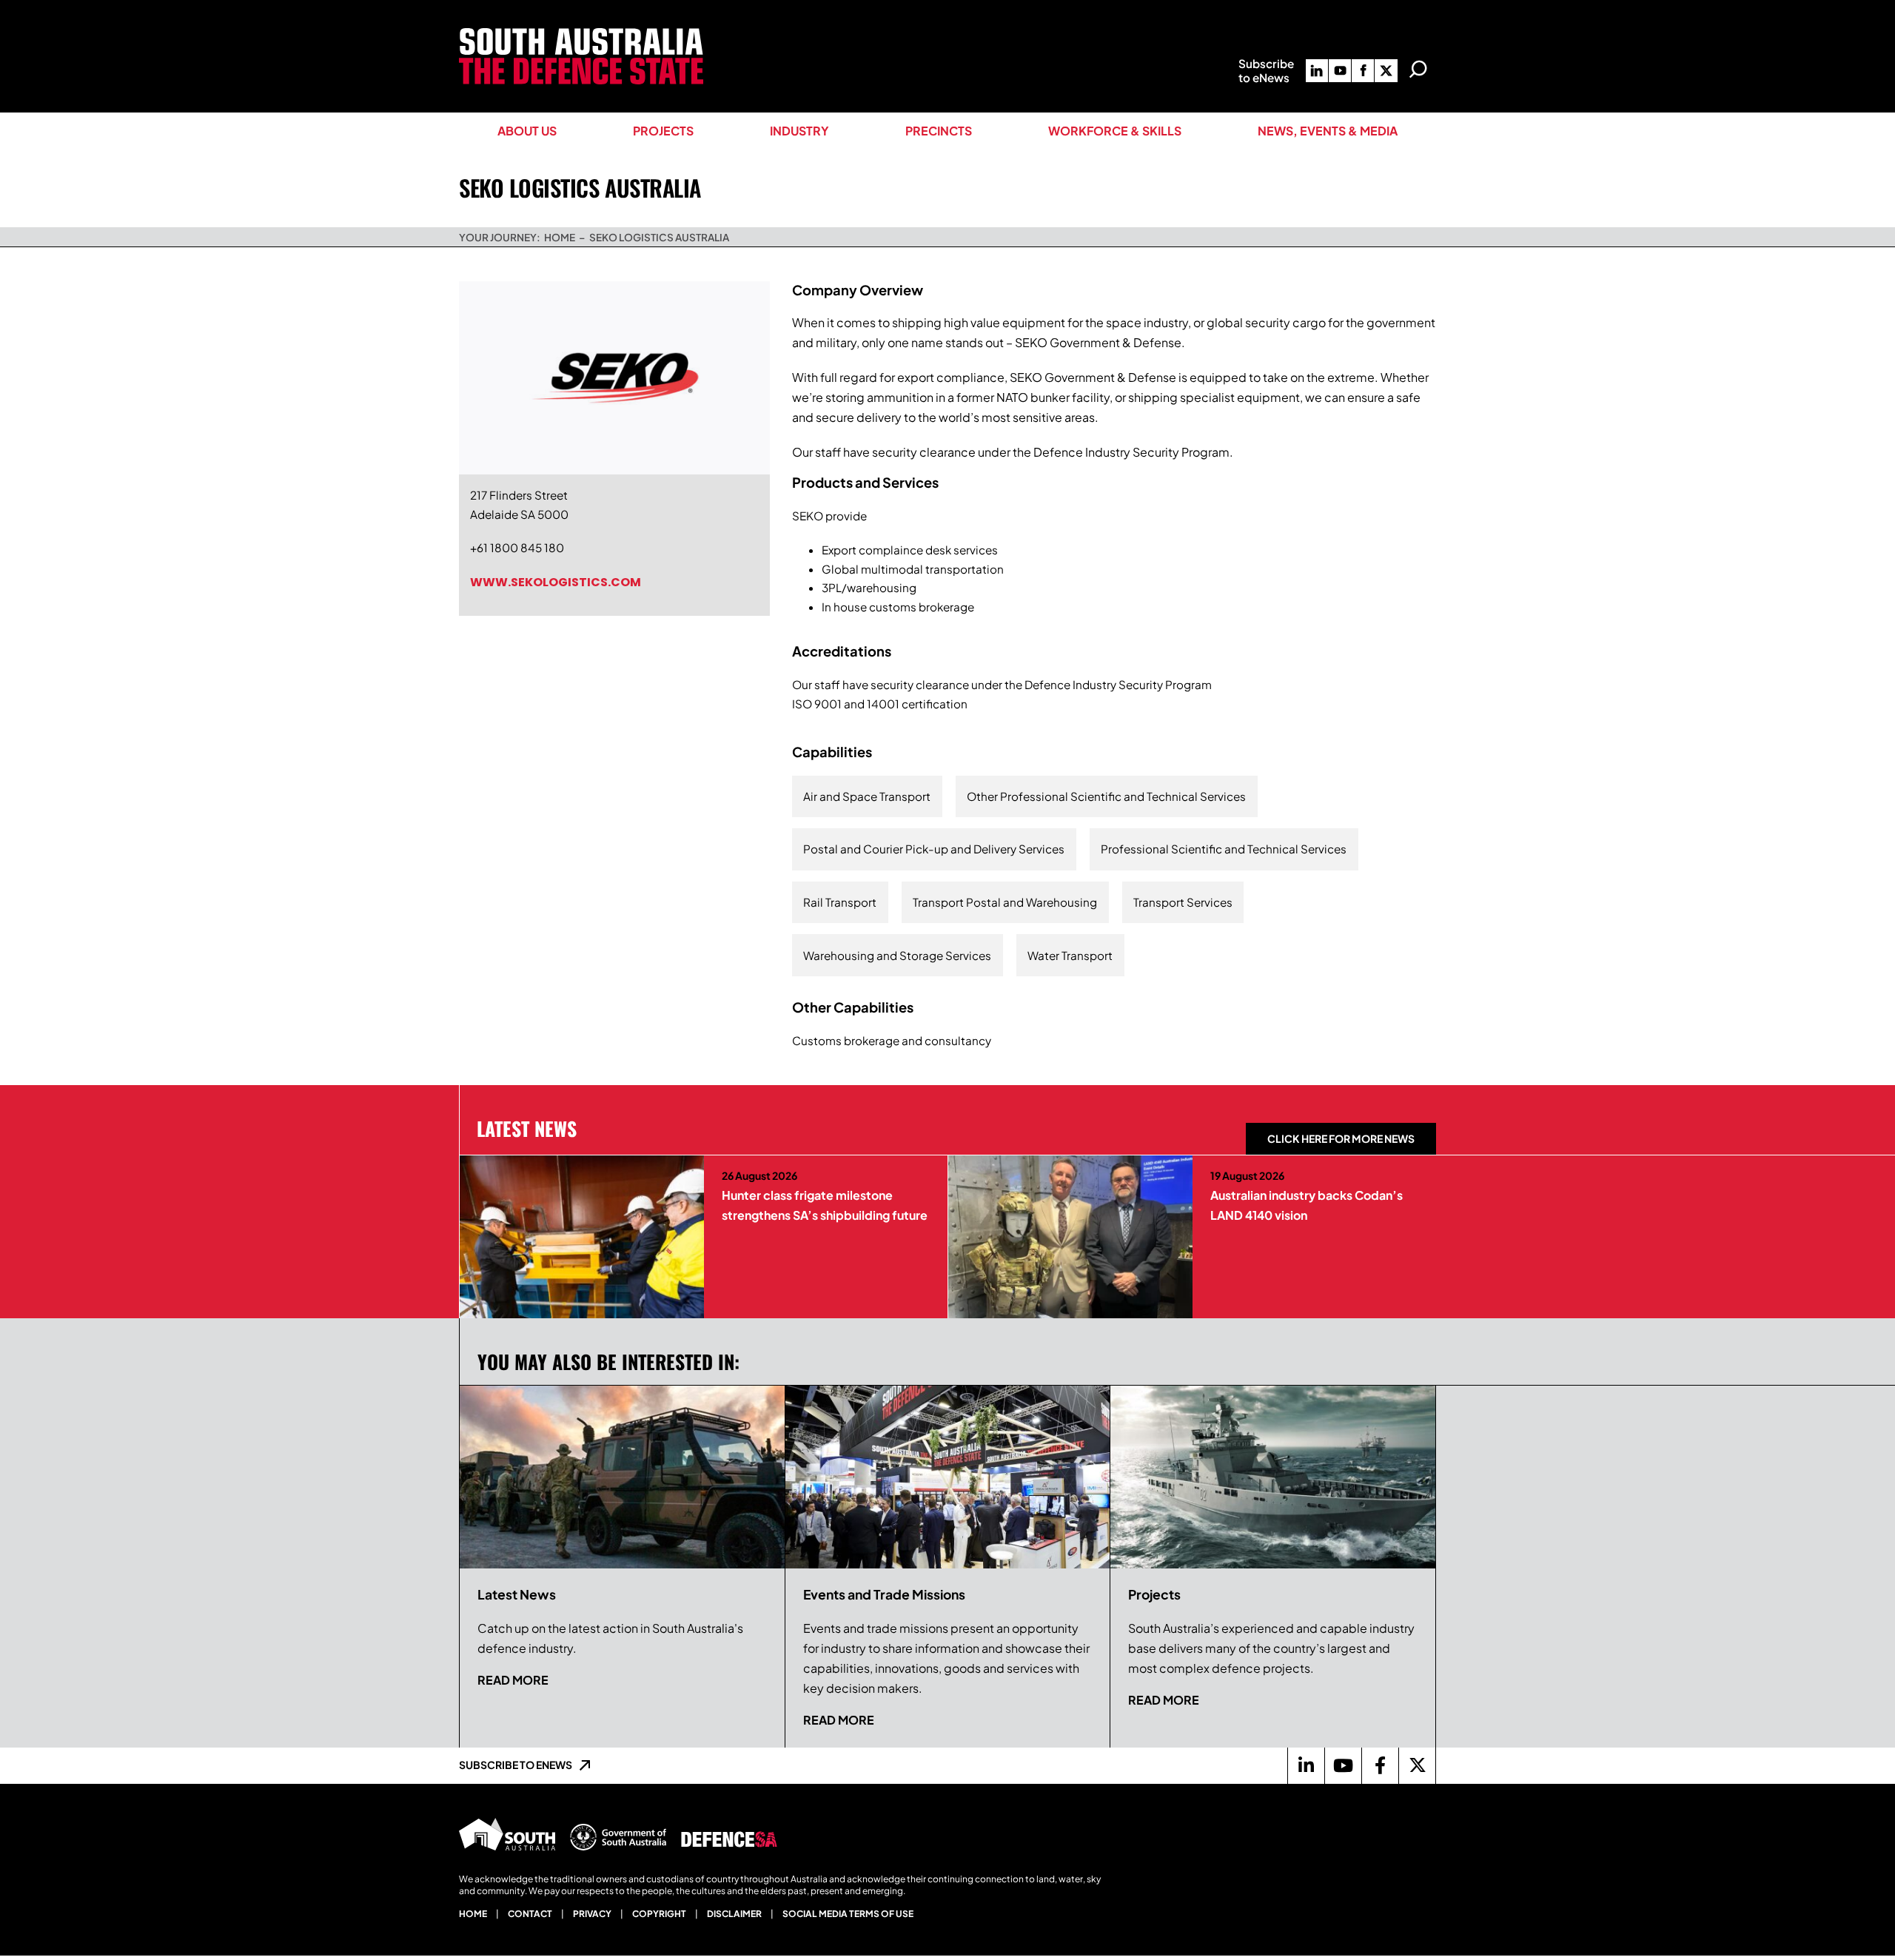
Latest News (527, 1128)
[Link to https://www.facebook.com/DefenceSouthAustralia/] (1380, 1765)
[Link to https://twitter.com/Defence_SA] (1417, 1765)
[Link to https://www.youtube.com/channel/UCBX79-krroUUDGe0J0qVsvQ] (1343, 1765)
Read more (513, 1680)
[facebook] (1363, 71)
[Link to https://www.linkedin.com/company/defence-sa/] (1306, 1765)
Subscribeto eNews (1266, 70)
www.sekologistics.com (556, 582)
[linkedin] (1317, 71)
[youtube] (1340, 71)
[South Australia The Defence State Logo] (581, 34)
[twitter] (1386, 71)
